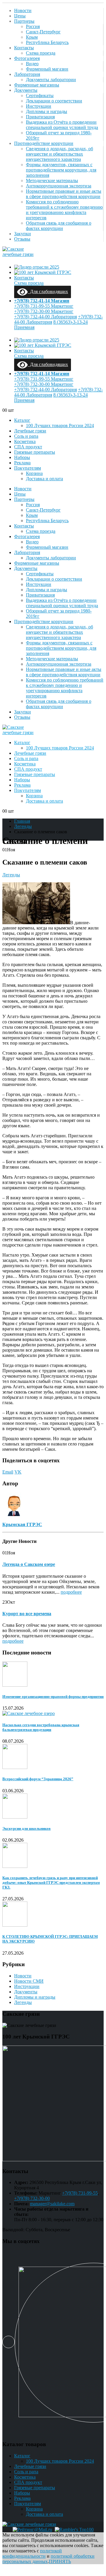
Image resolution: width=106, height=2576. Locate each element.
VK (18, 1472)
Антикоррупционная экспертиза (59, 186)
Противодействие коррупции (44, 143)
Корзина (34, 473)
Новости (23, 10)
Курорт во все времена (27, 1614)
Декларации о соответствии (54, 101)
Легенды (11, 875)
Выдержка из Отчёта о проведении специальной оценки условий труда (62, 125)
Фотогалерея (27, 58)
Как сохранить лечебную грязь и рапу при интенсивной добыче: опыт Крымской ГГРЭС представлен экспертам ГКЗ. (51, 1882)
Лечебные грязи (30, 431)
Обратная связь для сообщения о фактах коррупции (59, 226)
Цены (20, 16)
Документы (26, 90)
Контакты (24, 48)
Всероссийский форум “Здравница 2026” (38, 1779)
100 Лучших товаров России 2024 (60, 425)
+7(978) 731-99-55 (80, 2193)
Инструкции (39, 106)
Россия (33, 26)
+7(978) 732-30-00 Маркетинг (44, 311)
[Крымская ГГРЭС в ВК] (9, 2343)
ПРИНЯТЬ (60, 2561)
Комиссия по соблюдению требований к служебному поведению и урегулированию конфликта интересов (64, 210)
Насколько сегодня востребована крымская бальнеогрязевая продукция (41, 1727)
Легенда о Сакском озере (29, 1564)
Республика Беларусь (47, 42)
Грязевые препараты (35, 452)
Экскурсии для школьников (26, 1828)
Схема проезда (41, 53)
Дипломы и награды (47, 111)
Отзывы (22, 239)
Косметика (25, 441)
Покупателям (28, 468)
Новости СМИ (29, 1981)
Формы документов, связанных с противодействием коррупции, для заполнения (61, 170)
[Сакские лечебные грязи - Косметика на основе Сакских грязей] (19, 254)
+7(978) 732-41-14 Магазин (42, 301)
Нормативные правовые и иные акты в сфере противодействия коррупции (64, 194)
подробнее (71, 1592)
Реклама (22, 463)
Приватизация (40, 117)
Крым (32, 37)
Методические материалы (52, 181)
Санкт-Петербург (43, 32)
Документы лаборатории (51, 80)
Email (8, 1472)
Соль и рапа (26, 436)
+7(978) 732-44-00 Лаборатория (45, 317)
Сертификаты (40, 95)
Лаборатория (27, 74)
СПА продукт (28, 447)
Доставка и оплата (44, 479)
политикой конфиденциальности (32, 2553)
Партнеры (24, 21)
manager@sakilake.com (52, 2204)
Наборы (22, 457)
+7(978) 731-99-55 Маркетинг (44, 306)
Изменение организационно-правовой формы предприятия (53, 1697)
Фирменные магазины (37, 85)
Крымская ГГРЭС (22, 1524)
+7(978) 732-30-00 (32, 2198)
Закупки (23, 234)
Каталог (22, 420)
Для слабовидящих (48, 291)
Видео (32, 64)
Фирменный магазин (47, 69)
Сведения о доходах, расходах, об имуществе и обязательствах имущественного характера (59, 154)
